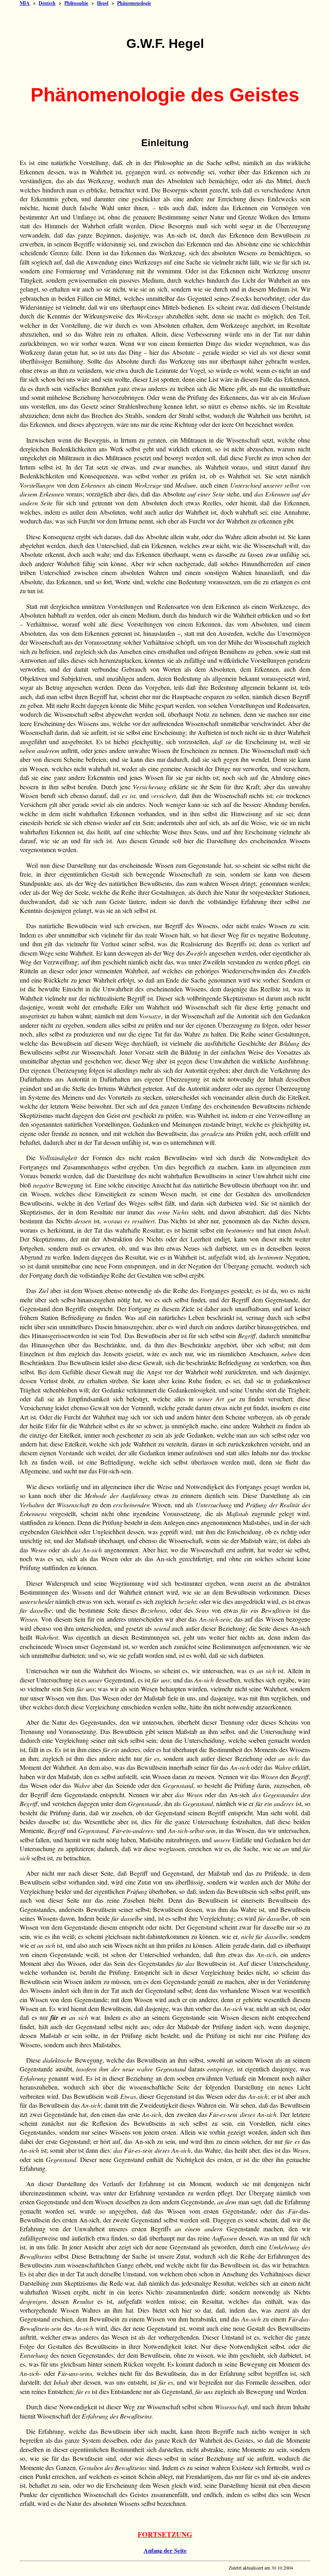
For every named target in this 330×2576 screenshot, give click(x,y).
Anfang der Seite (165, 2550)
